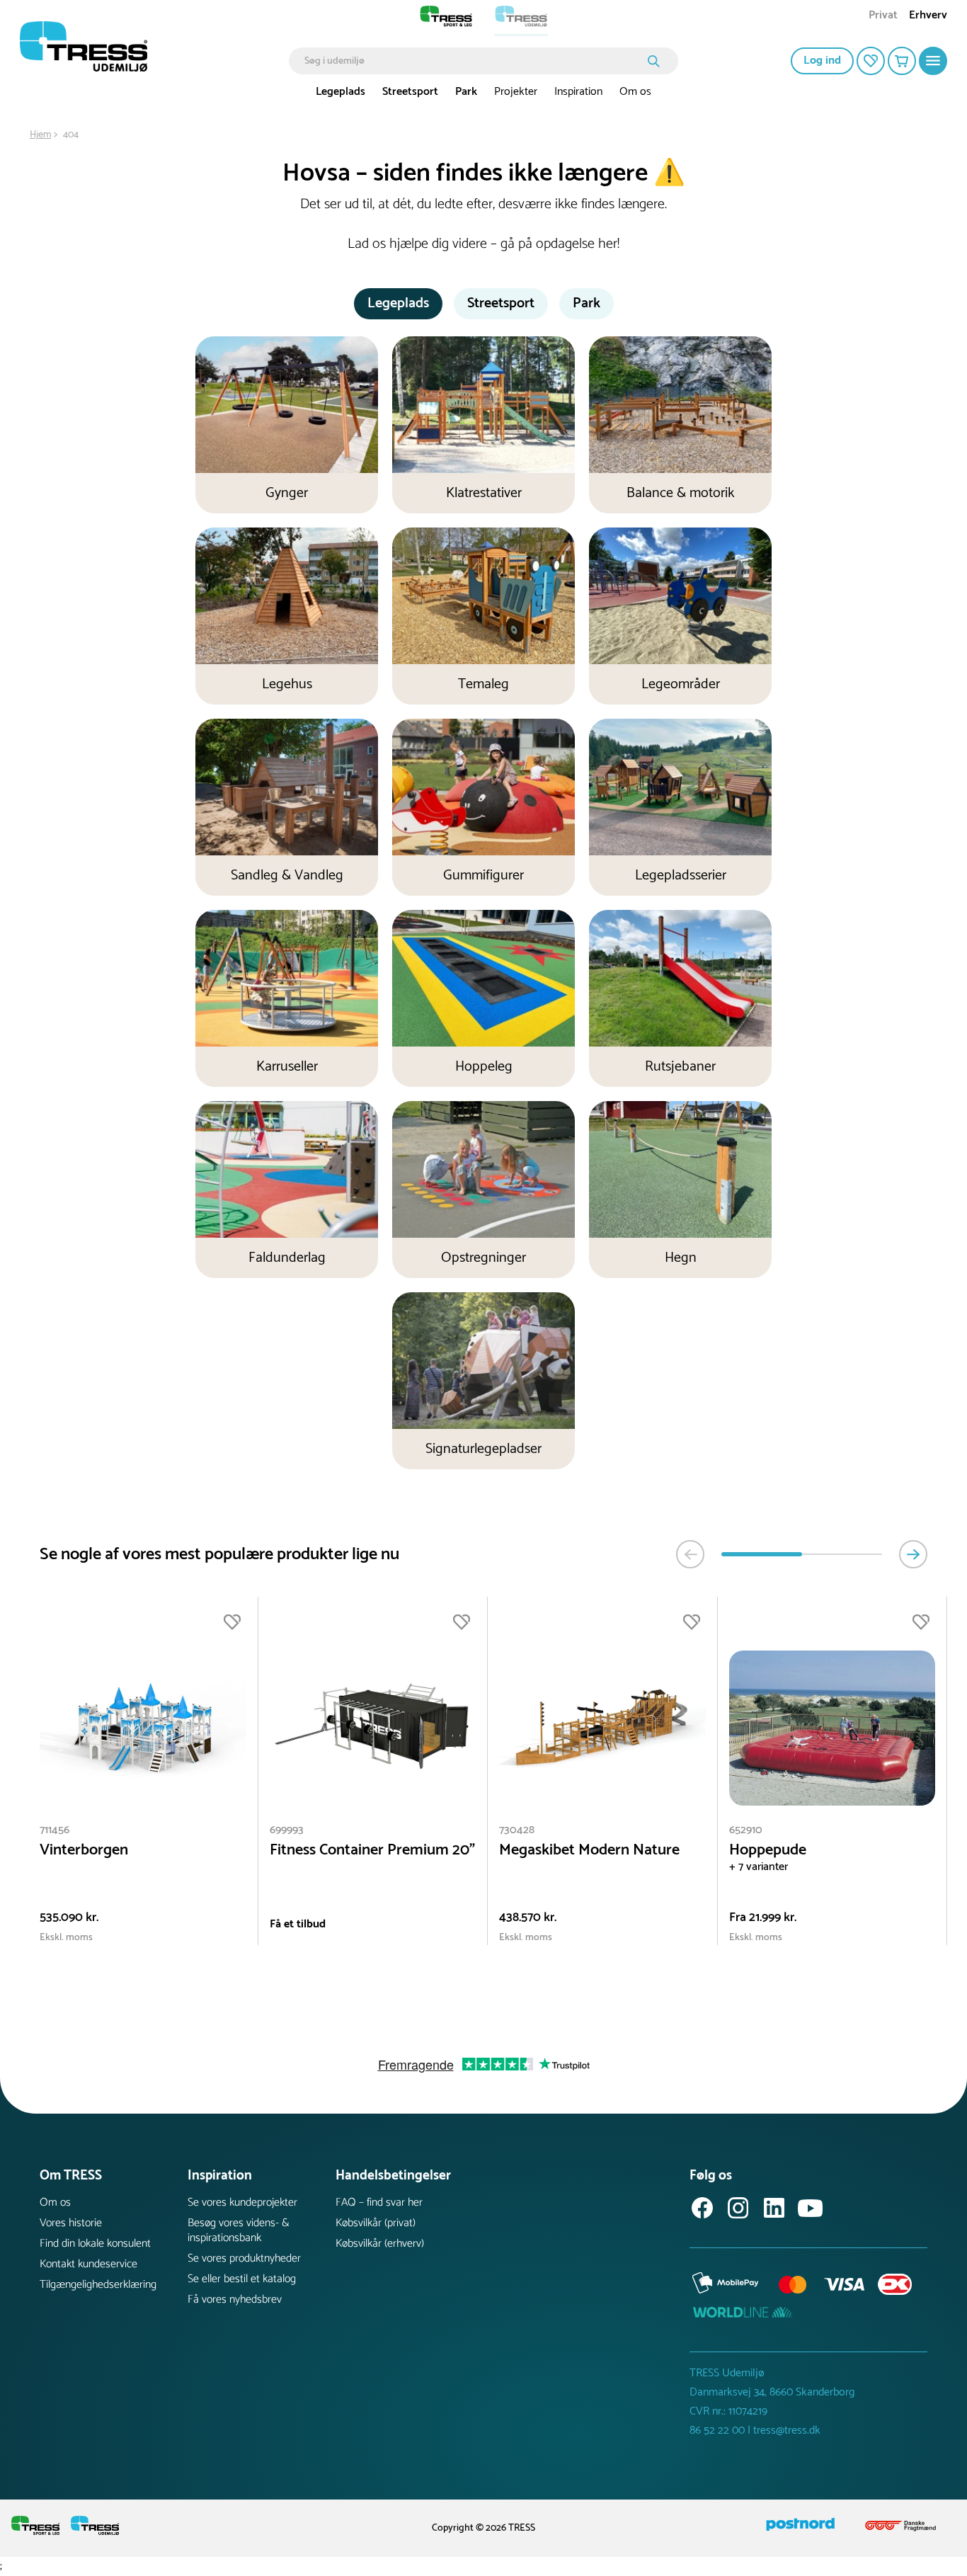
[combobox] (473, 61)
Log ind (822, 61)
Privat (883, 17)
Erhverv (928, 17)
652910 (746, 1830)
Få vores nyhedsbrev (235, 2299)
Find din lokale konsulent (95, 2244)
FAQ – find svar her (379, 2202)
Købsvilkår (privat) (376, 2223)
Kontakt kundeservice (88, 2264)
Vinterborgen (84, 1851)
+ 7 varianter (759, 1867)
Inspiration (578, 92)
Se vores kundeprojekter (242, 2202)
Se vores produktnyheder (244, 2258)
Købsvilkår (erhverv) (380, 2244)
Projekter (516, 92)
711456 (55, 1830)
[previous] (690, 1554)
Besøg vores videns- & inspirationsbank (239, 2230)
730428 (517, 1830)
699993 (287, 1830)
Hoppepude (768, 1851)
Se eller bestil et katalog (242, 2279)
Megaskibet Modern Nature (589, 1851)
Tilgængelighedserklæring (98, 2285)
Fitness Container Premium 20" (372, 1851)
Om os (635, 92)
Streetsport (410, 92)
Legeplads (341, 92)
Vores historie (71, 2223)
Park (466, 92)
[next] (913, 1554)
